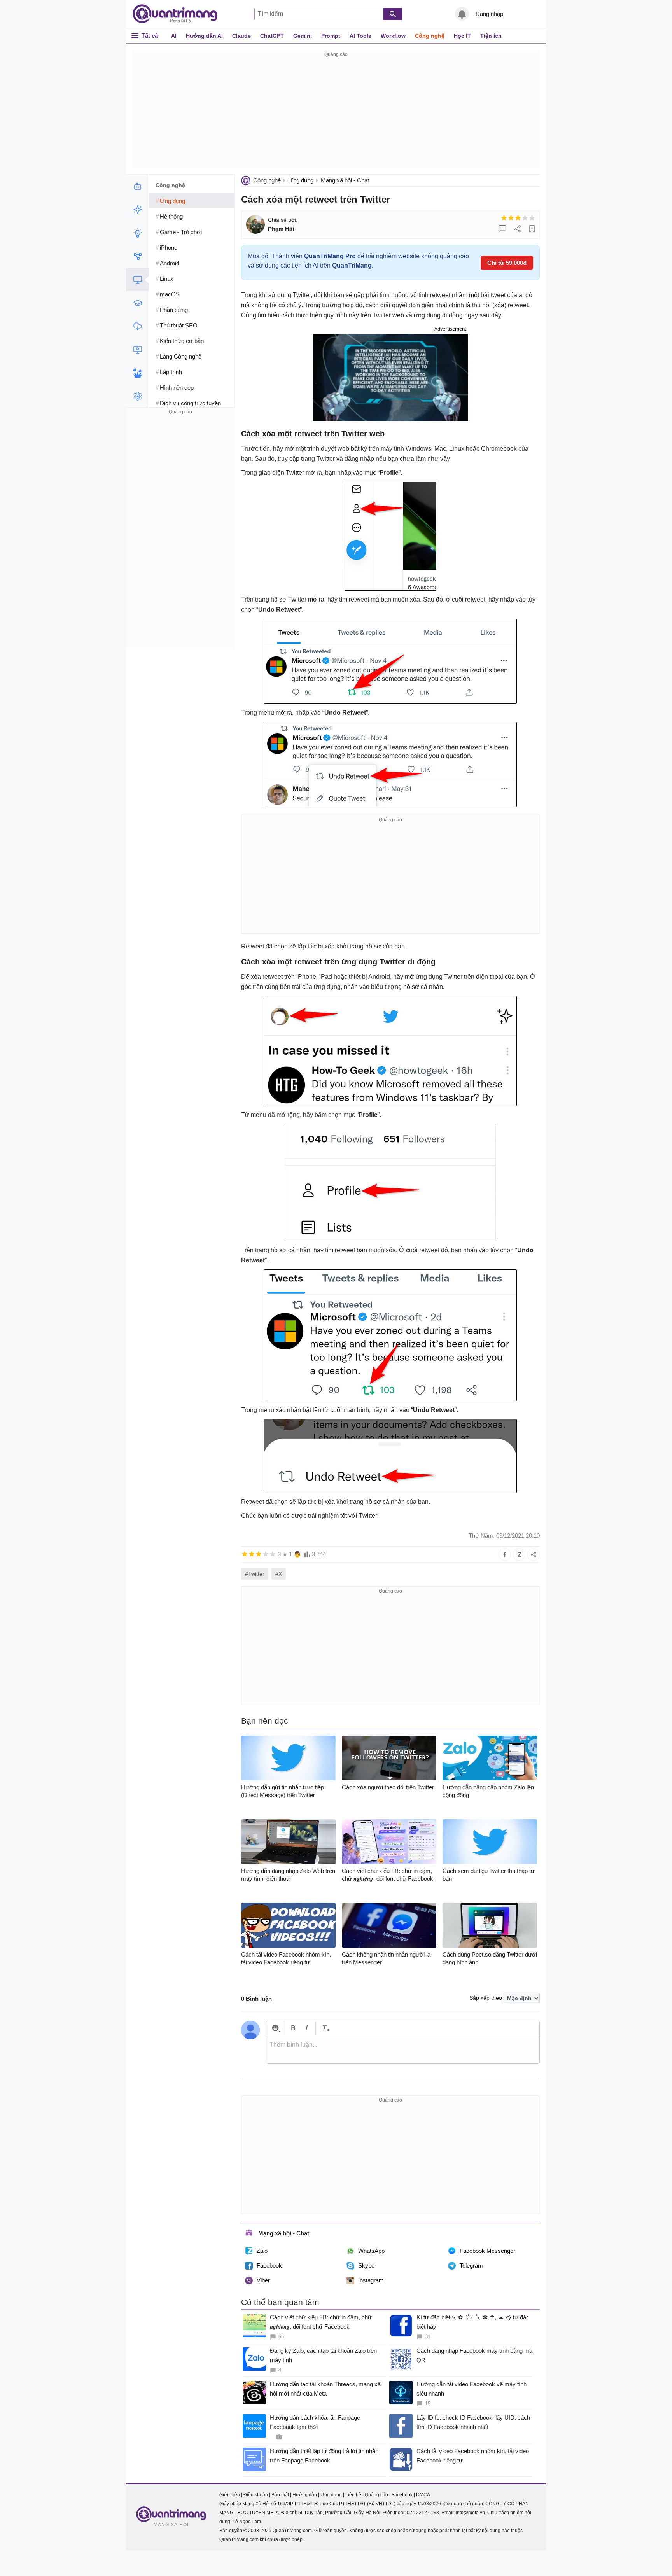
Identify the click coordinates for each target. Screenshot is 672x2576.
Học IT (462, 36)
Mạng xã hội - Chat (345, 180)
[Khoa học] (137, 396)
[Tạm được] (511, 218)
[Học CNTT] (137, 303)
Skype (366, 2265)
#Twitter (255, 1574)
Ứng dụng (301, 180)
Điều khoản (256, 2495)
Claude (241, 36)
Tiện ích (491, 36)
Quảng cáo (376, 2495)
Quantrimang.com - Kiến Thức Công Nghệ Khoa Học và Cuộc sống (179, 14)
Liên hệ (353, 2495)
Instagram (371, 2280)
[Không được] (504, 218)
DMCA (423, 2495)
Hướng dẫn (305, 2495)
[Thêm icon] (275, 2028)
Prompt (331, 36)
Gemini (303, 36)
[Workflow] (137, 256)
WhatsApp (371, 2251)
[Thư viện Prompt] (137, 210)
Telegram (471, 2265)
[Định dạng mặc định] (325, 2028)
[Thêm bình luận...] (403, 2049)
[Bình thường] (518, 218)
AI (174, 36)
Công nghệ (430, 36)
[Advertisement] (336, 114)
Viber (263, 2280)
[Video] (137, 350)
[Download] (137, 326)
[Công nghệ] (137, 280)
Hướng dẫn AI (204, 36)
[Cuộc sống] (137, 373)
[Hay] (525, 218)
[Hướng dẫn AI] (137, 233)
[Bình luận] (502, 229)
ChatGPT (272, 36)
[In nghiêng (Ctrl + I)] (307, 2028)
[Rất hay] (532, 218)
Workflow (393, 36)
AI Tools (360, 36)
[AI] (137, 186)
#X (279, 1574)
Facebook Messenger (487, 2251)
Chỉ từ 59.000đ (507, 263)
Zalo (262, 2251)
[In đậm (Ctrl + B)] (293, 2028)
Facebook (269, 2265)
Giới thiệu (230, 2495)
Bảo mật (280, 2495)
